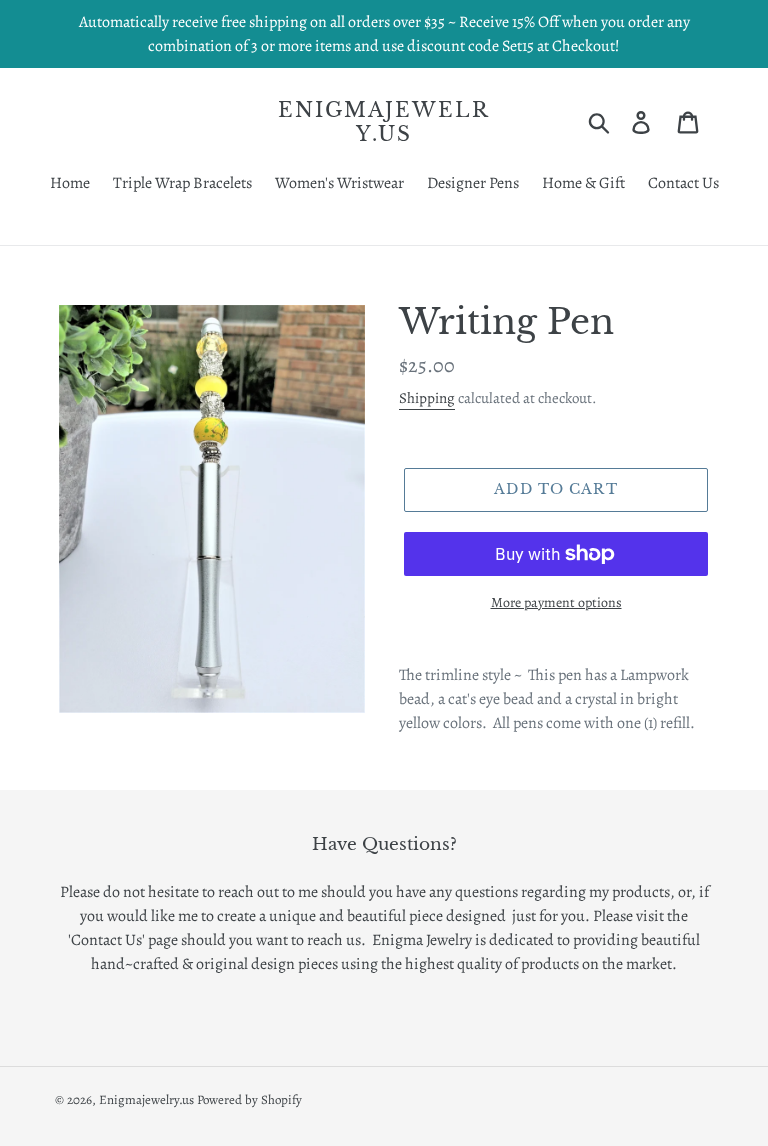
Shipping (427, 398)
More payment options (556, 602)
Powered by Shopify (249, 1099)
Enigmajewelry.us (384, 122)
